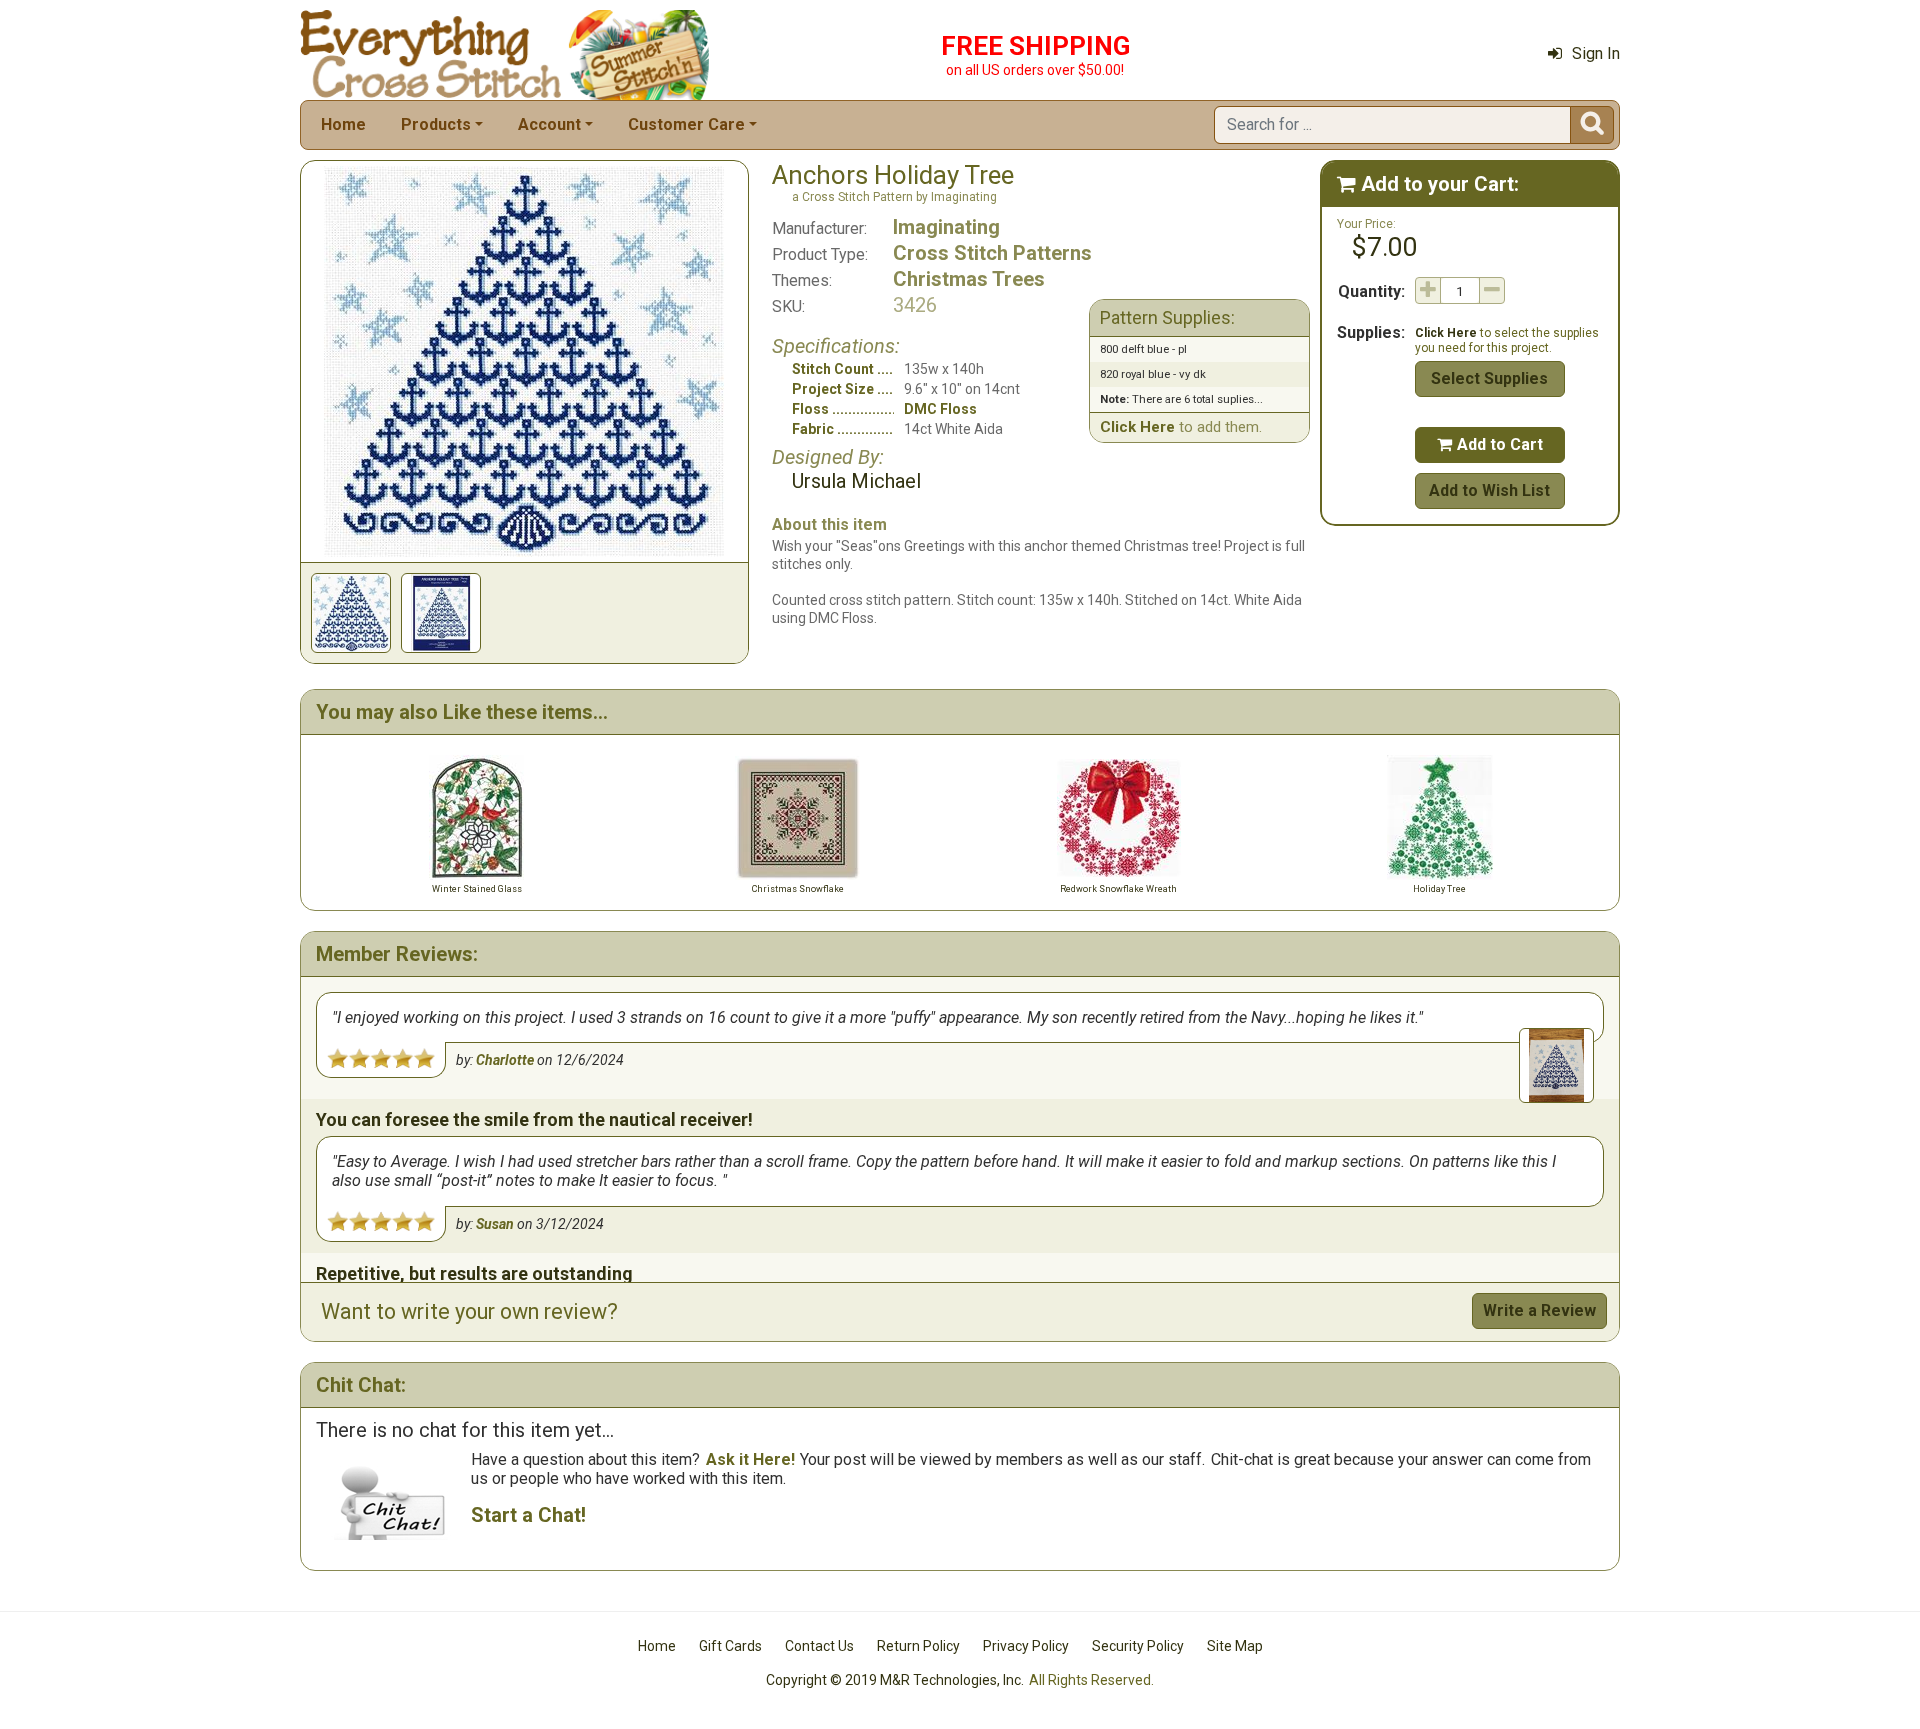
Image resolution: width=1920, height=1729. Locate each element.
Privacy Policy (1026, 1646)
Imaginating (946, 227)
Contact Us (819, 1646)
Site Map (1235, 1646)
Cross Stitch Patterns (992, 253)
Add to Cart (1490, 444)
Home (343, 124)
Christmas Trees (969, 279)
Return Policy (918, 1646)
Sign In (1596, 53)
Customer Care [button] (686, 124)
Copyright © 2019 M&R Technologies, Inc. (895, 1680)
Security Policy (1138, 1646)
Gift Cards (730, 1646)
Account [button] (549, 124)
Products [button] (436, 124)
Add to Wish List (1489, 490)
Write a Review (1539, 1310)
